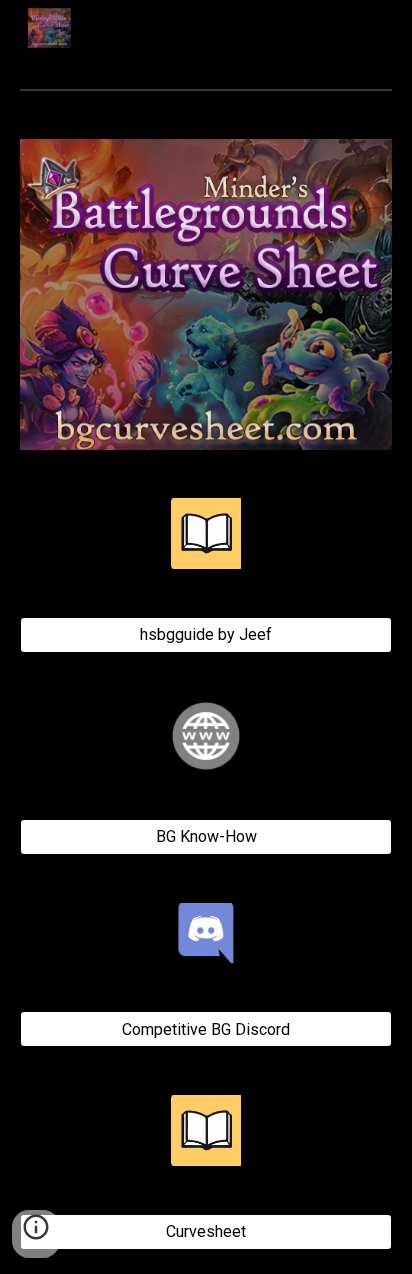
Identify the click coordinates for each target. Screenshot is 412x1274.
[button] (36, 1234)
